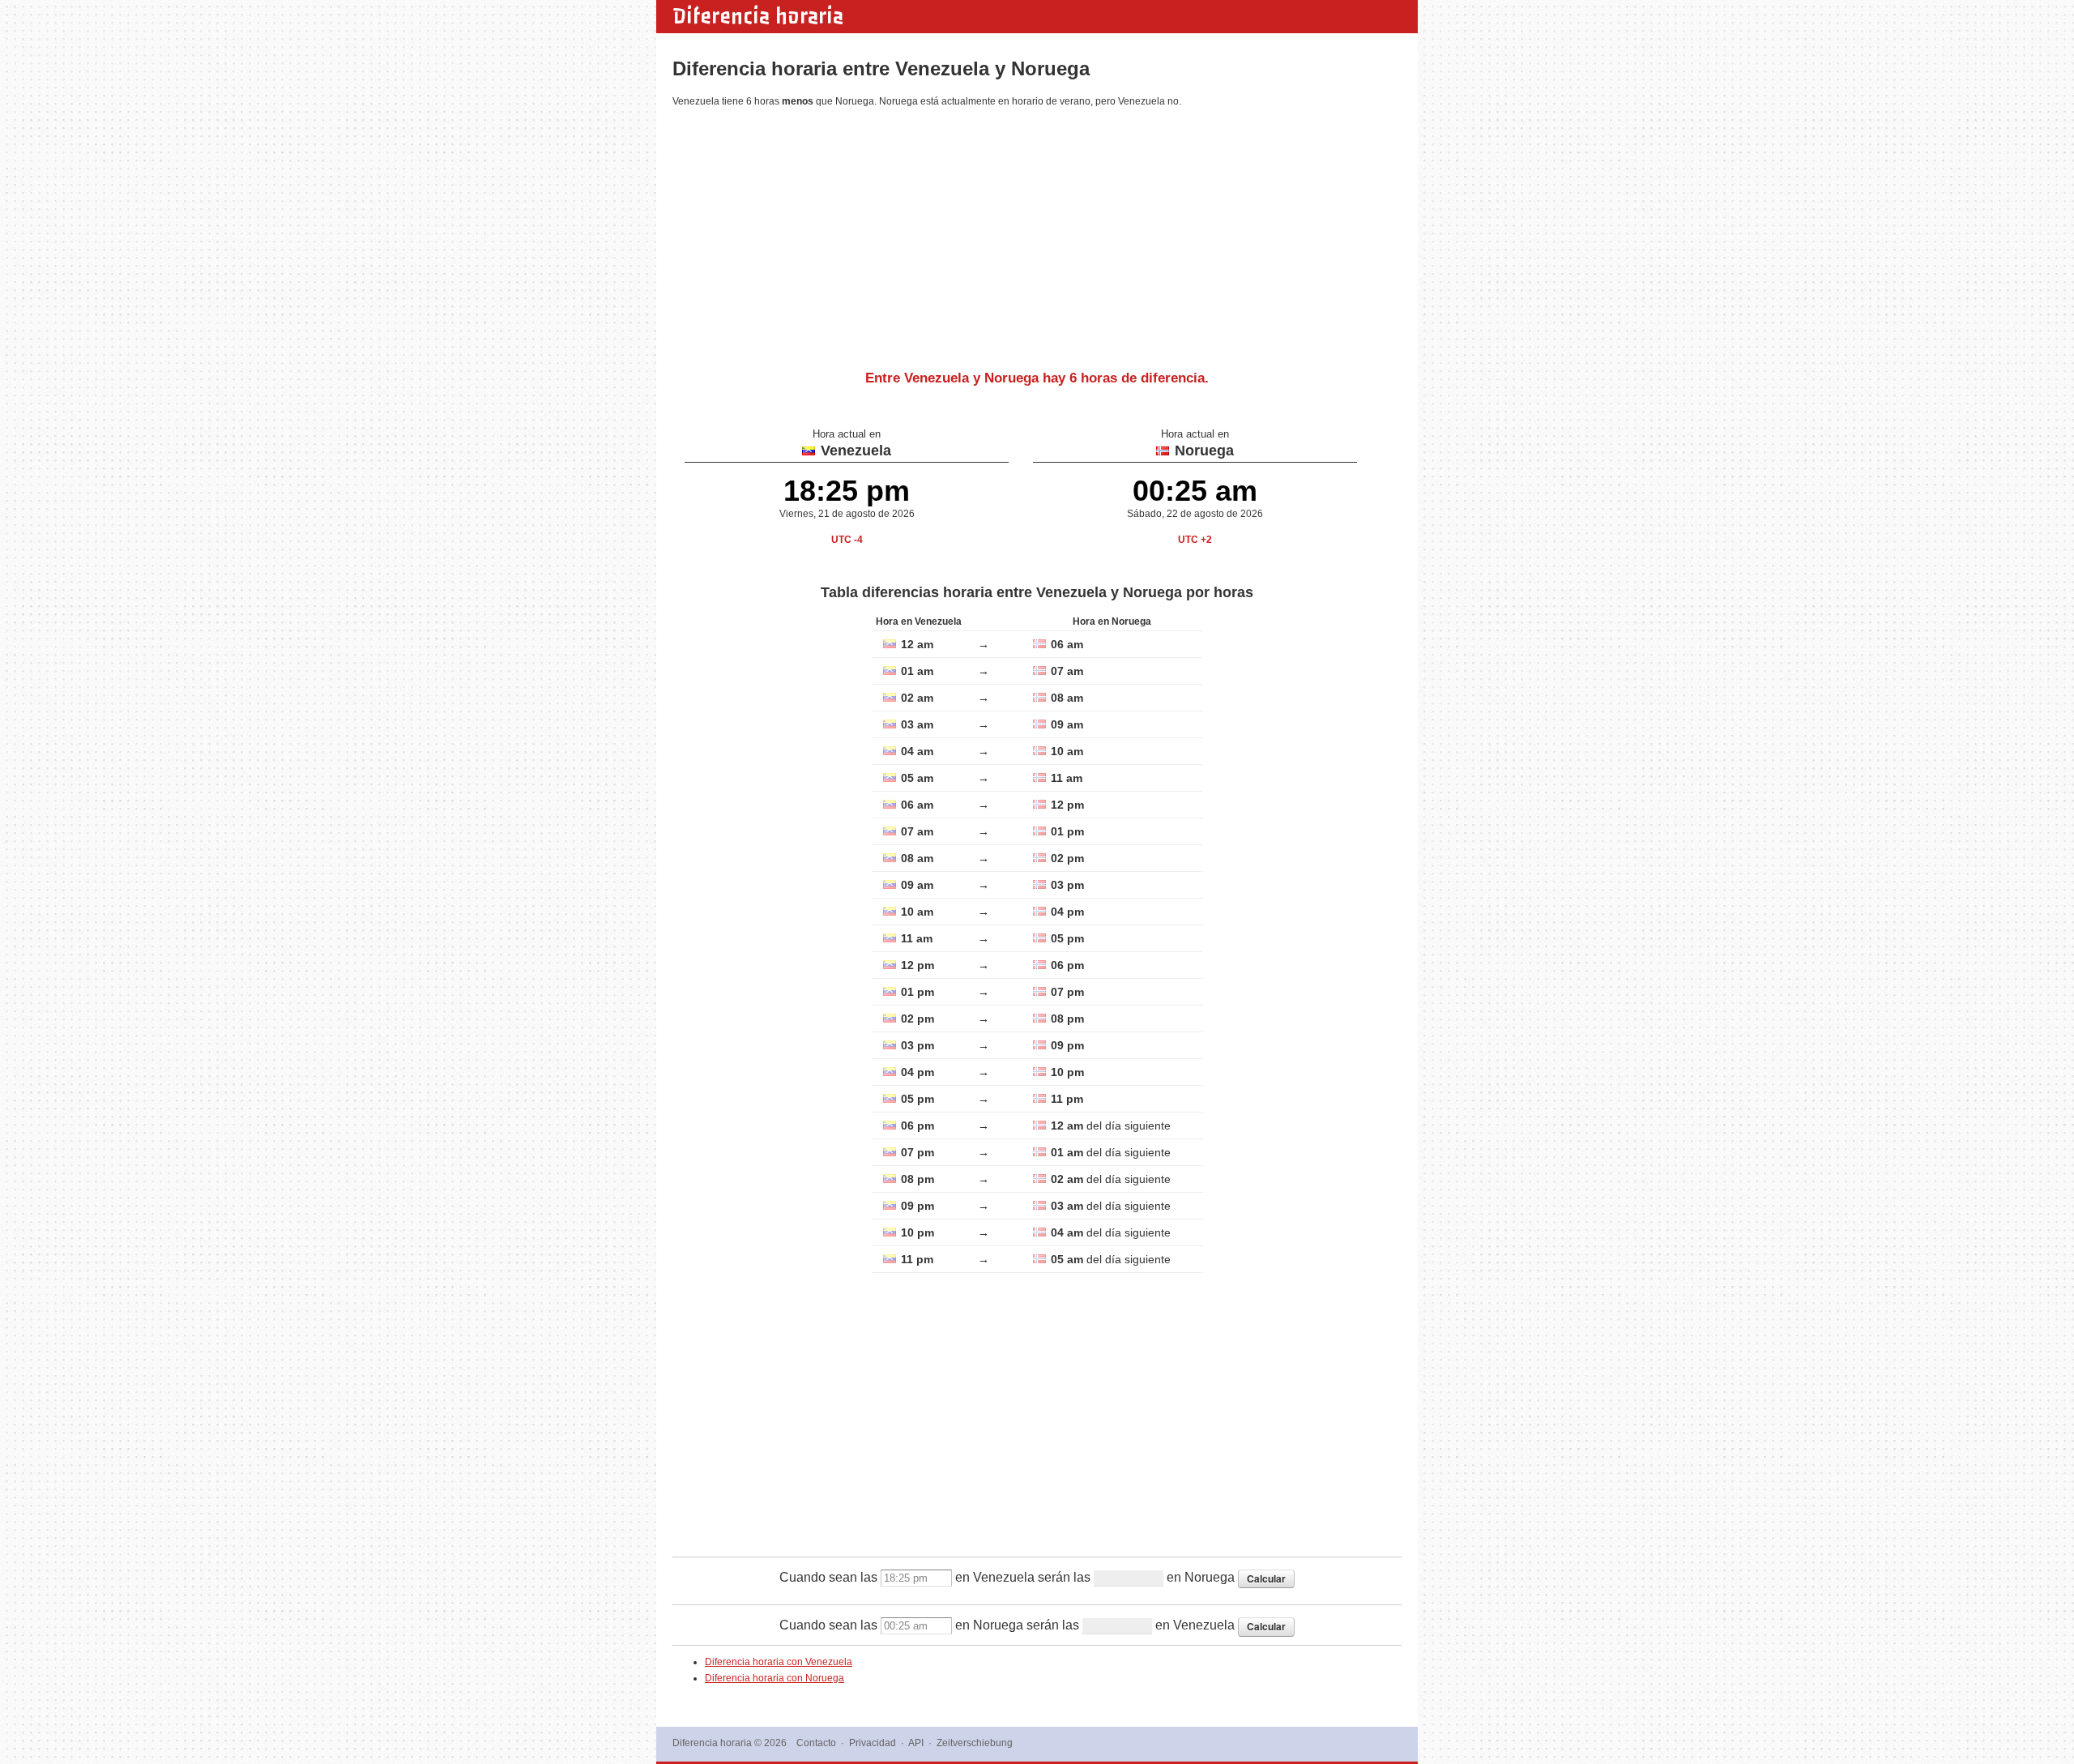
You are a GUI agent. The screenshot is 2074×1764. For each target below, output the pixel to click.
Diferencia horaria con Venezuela (779, 1662)
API (916, 1743)
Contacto (816, 1743)
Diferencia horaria (758, 16)
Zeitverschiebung (975, 1743)
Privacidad (873, 1743)
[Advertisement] (1037, 233)
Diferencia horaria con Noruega (775, 1678)
